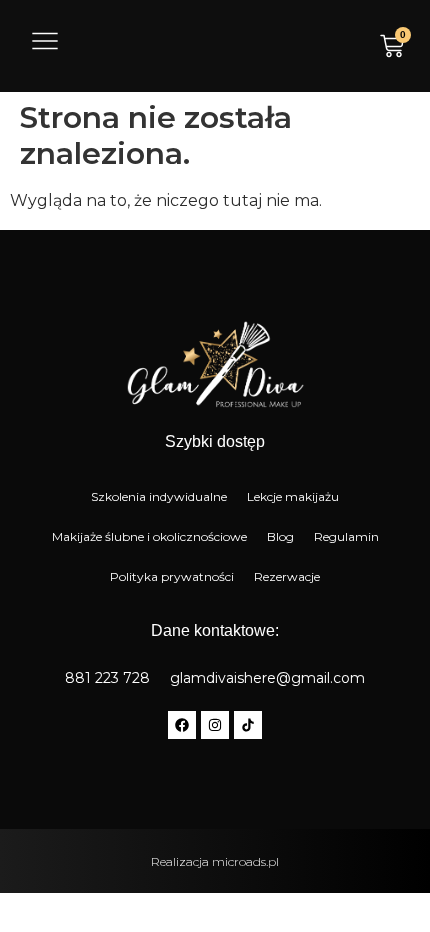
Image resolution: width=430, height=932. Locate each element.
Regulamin (346, 536)
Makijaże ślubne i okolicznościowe (149, 536)
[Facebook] (182, 725)
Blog (280, 536)
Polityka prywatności (172, 576)
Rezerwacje (287, 576)
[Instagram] (215, 725)
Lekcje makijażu (293, 496)
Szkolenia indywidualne (159, 496)
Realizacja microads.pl (215, 861)
